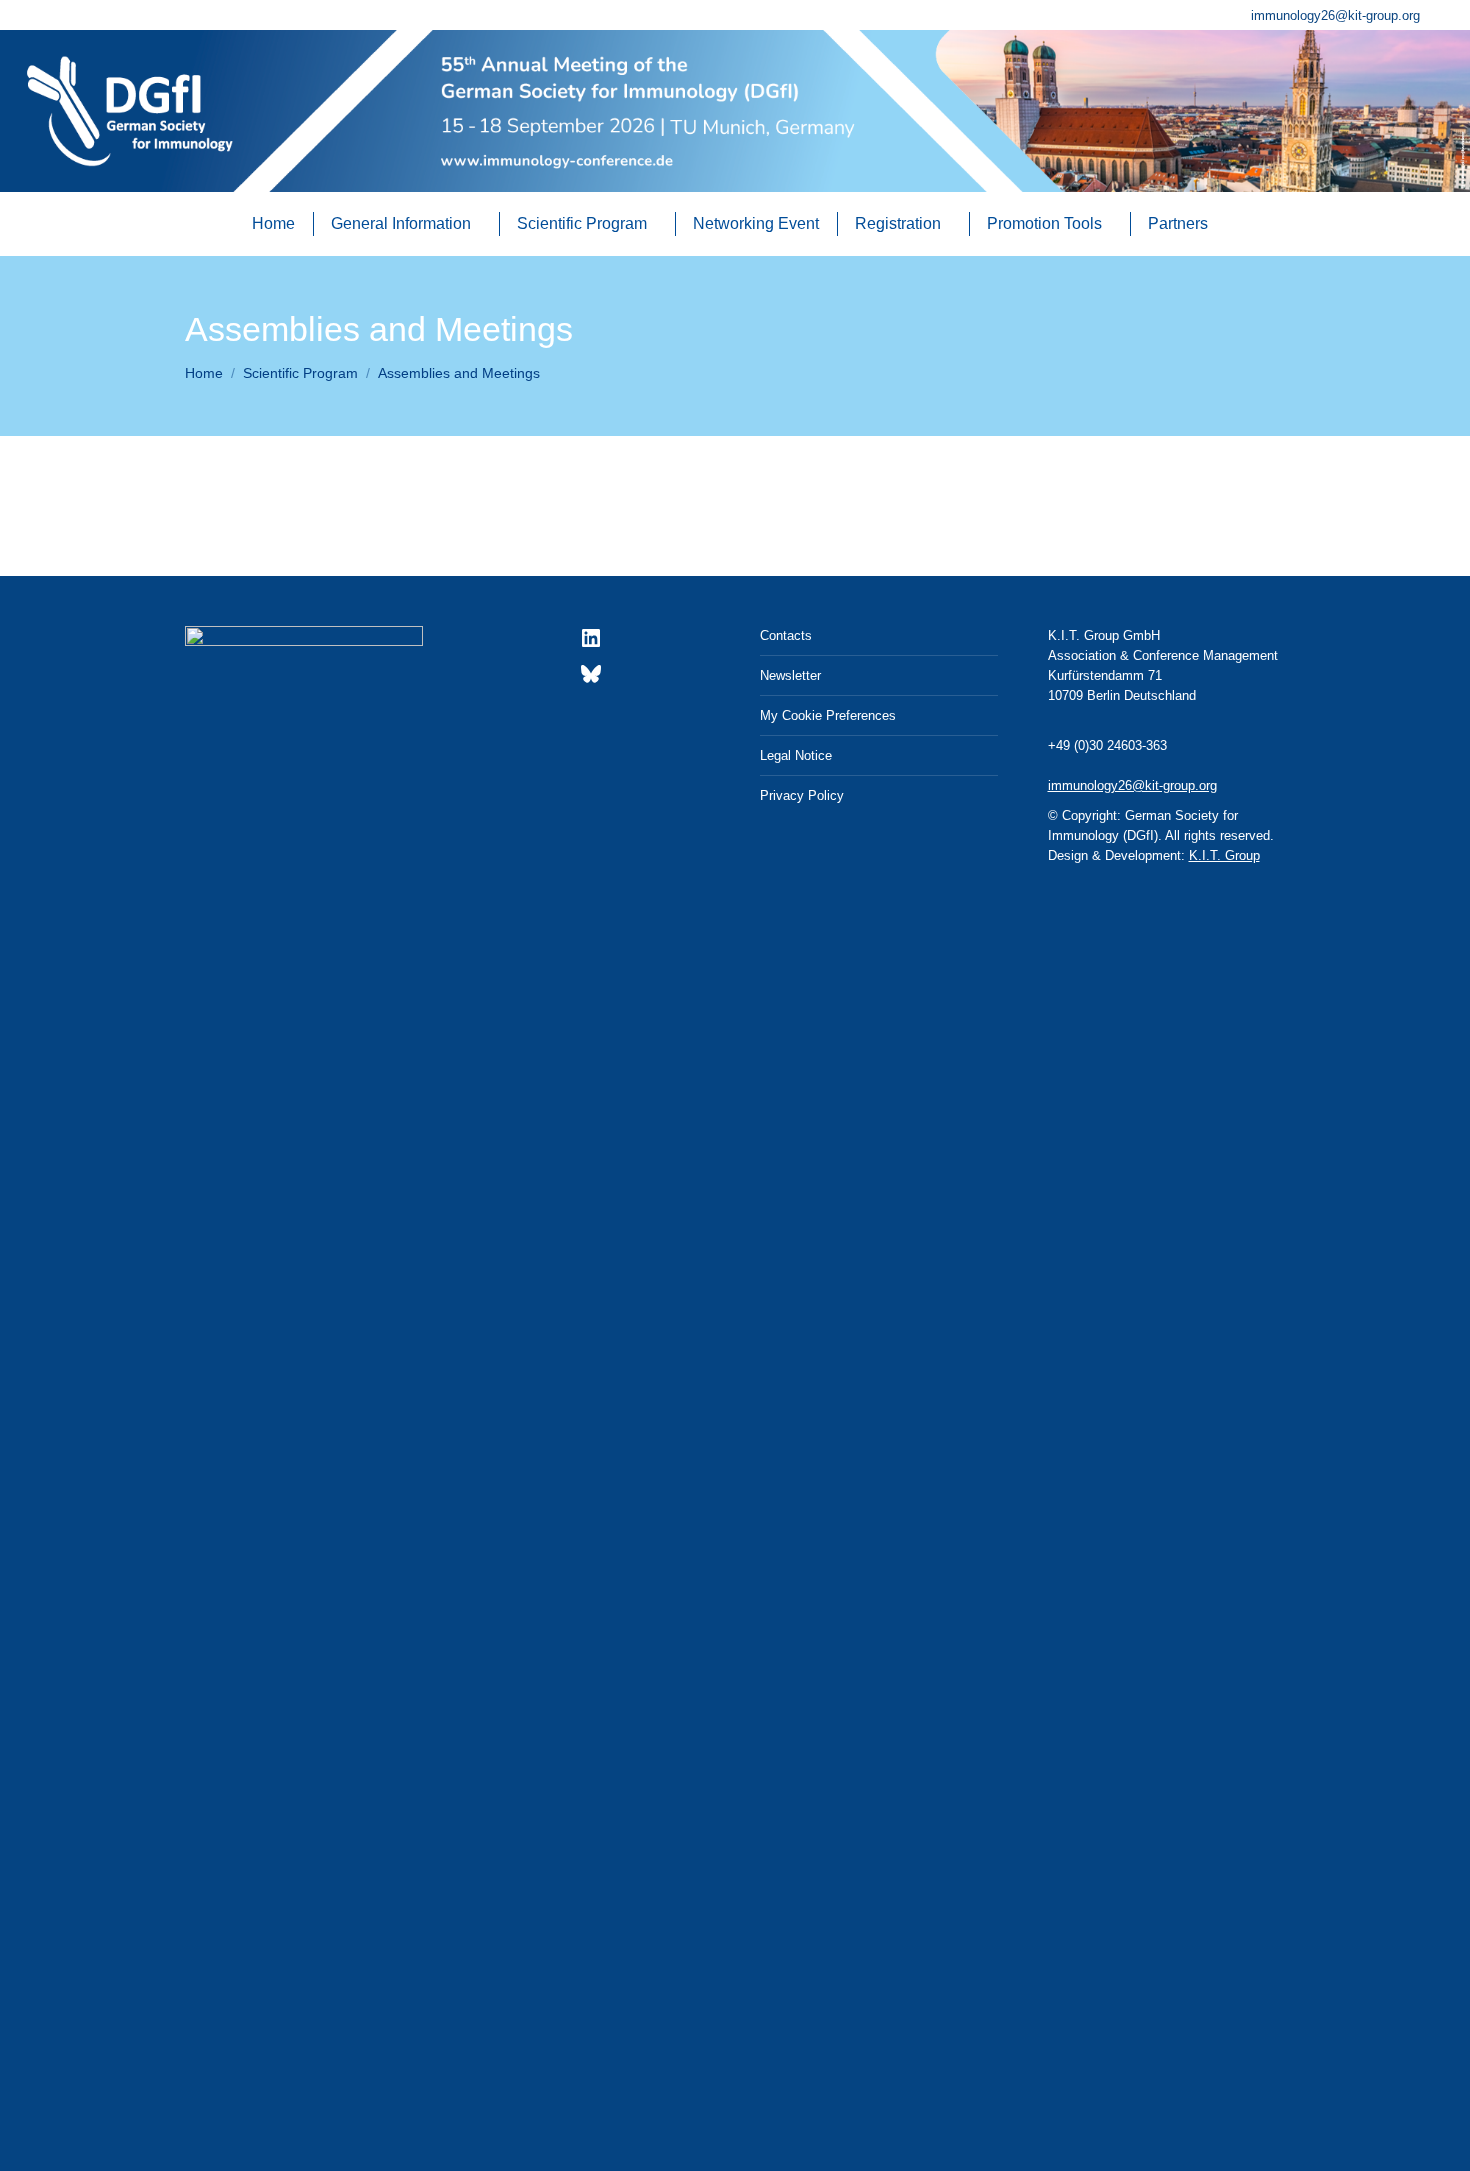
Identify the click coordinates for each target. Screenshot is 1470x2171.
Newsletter (790, 675)
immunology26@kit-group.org (1335, 15)
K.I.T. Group (1224, 855)
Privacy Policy (802, 795)
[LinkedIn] (591, 645)
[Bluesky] (591, 681)
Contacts (786, 635)
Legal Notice (796, 755)
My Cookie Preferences (828, 715)
